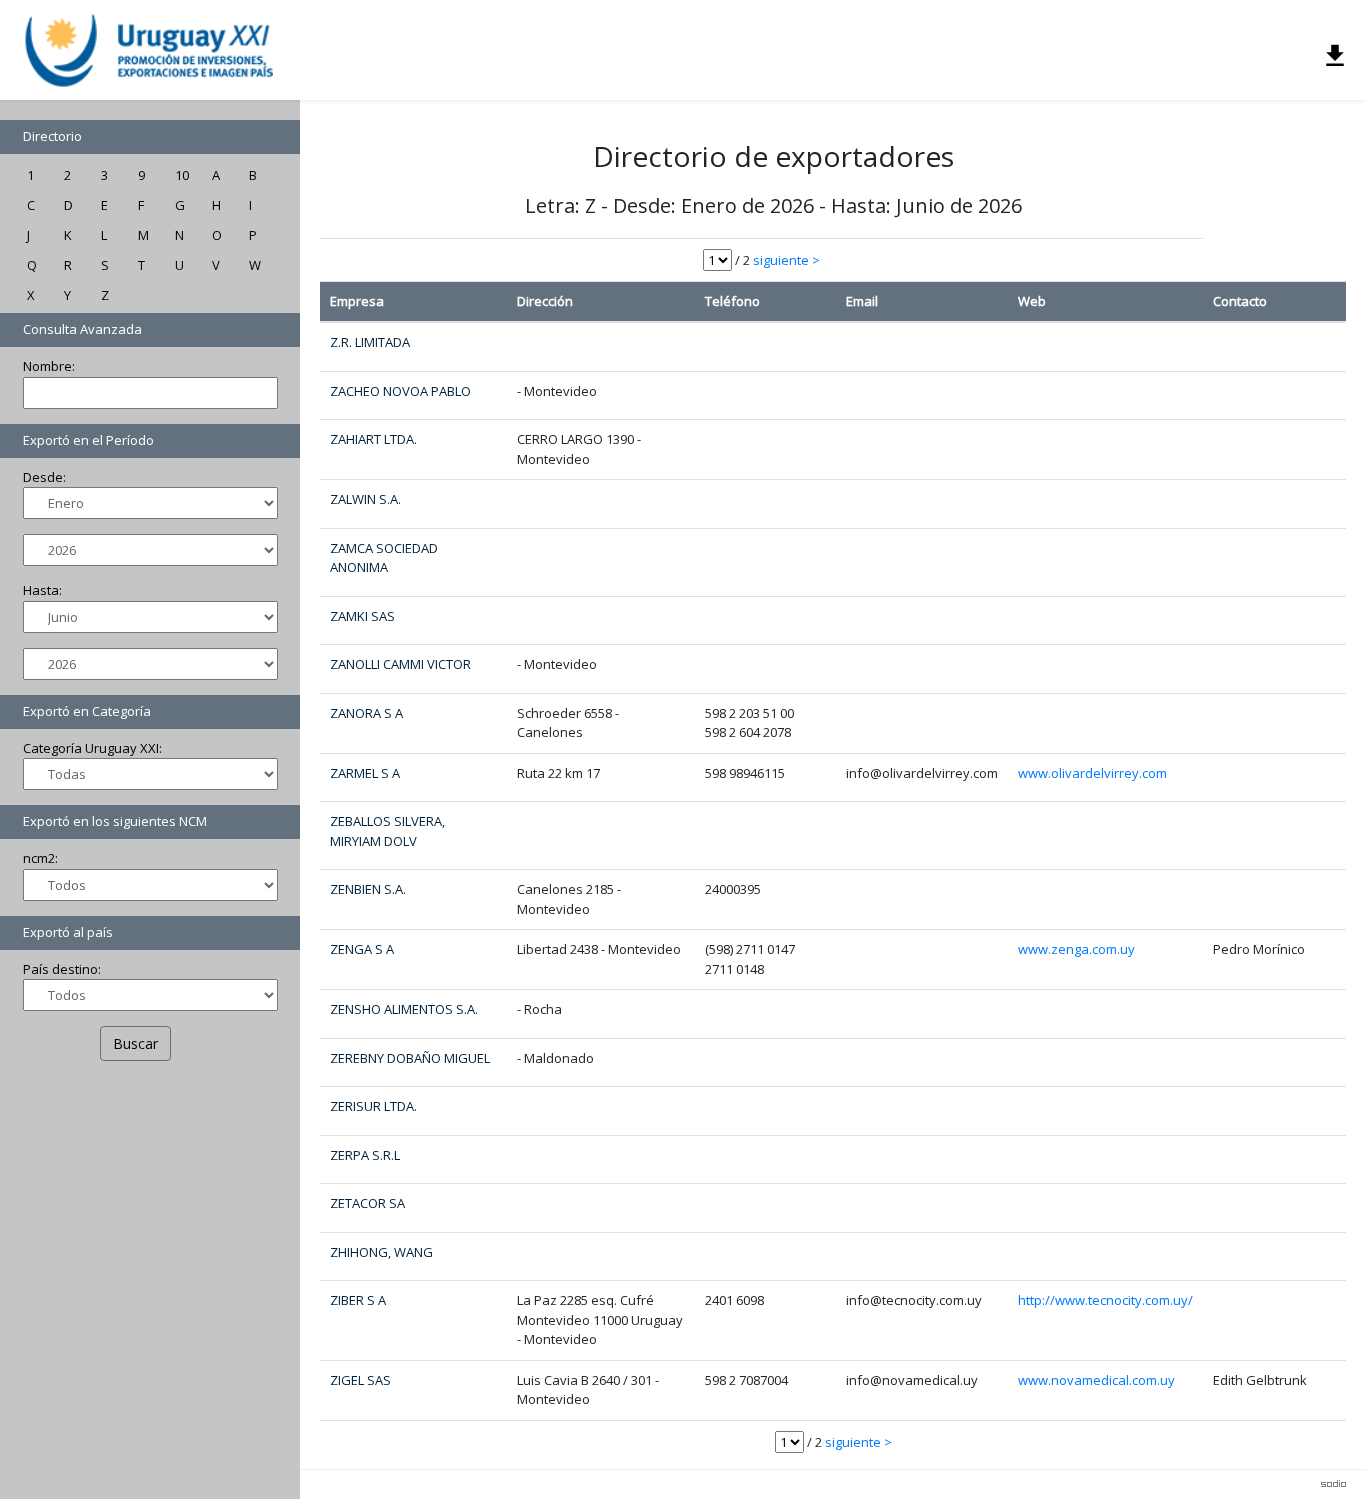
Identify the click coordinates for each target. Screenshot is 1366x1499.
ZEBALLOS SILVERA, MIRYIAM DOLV (387, 831)
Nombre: (49, 366)
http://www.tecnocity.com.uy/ (1105, 1300)
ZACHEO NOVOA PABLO (400, 391)
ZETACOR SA (367, 1203)
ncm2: (40, 858)
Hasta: (42, 590)
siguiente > (786, 260)
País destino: (62, 969)
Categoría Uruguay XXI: (92, 748)
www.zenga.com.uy (1076, 949)
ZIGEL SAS (360, 1380)
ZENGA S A (362, 949)
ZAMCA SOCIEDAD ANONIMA (384, 558)
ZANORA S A (366, 713)
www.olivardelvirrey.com (1092, 773)
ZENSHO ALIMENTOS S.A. (404, 1009)
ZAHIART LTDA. (373, 439)
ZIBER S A (358, 1300)
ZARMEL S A (365, 773)
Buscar (135, 1043)
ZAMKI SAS (362, 616)
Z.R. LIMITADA (370, 342)
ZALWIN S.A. (365, 499)
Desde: (44, 477)
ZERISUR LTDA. (373, 1106)
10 (182, 175)
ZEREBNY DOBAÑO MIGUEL (410, 1058)
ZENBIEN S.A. (368, 889)
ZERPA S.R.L (365, 1155)
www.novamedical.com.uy (1096, 1380)
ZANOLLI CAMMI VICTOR (400, 664)
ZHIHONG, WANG (381, 1252)
